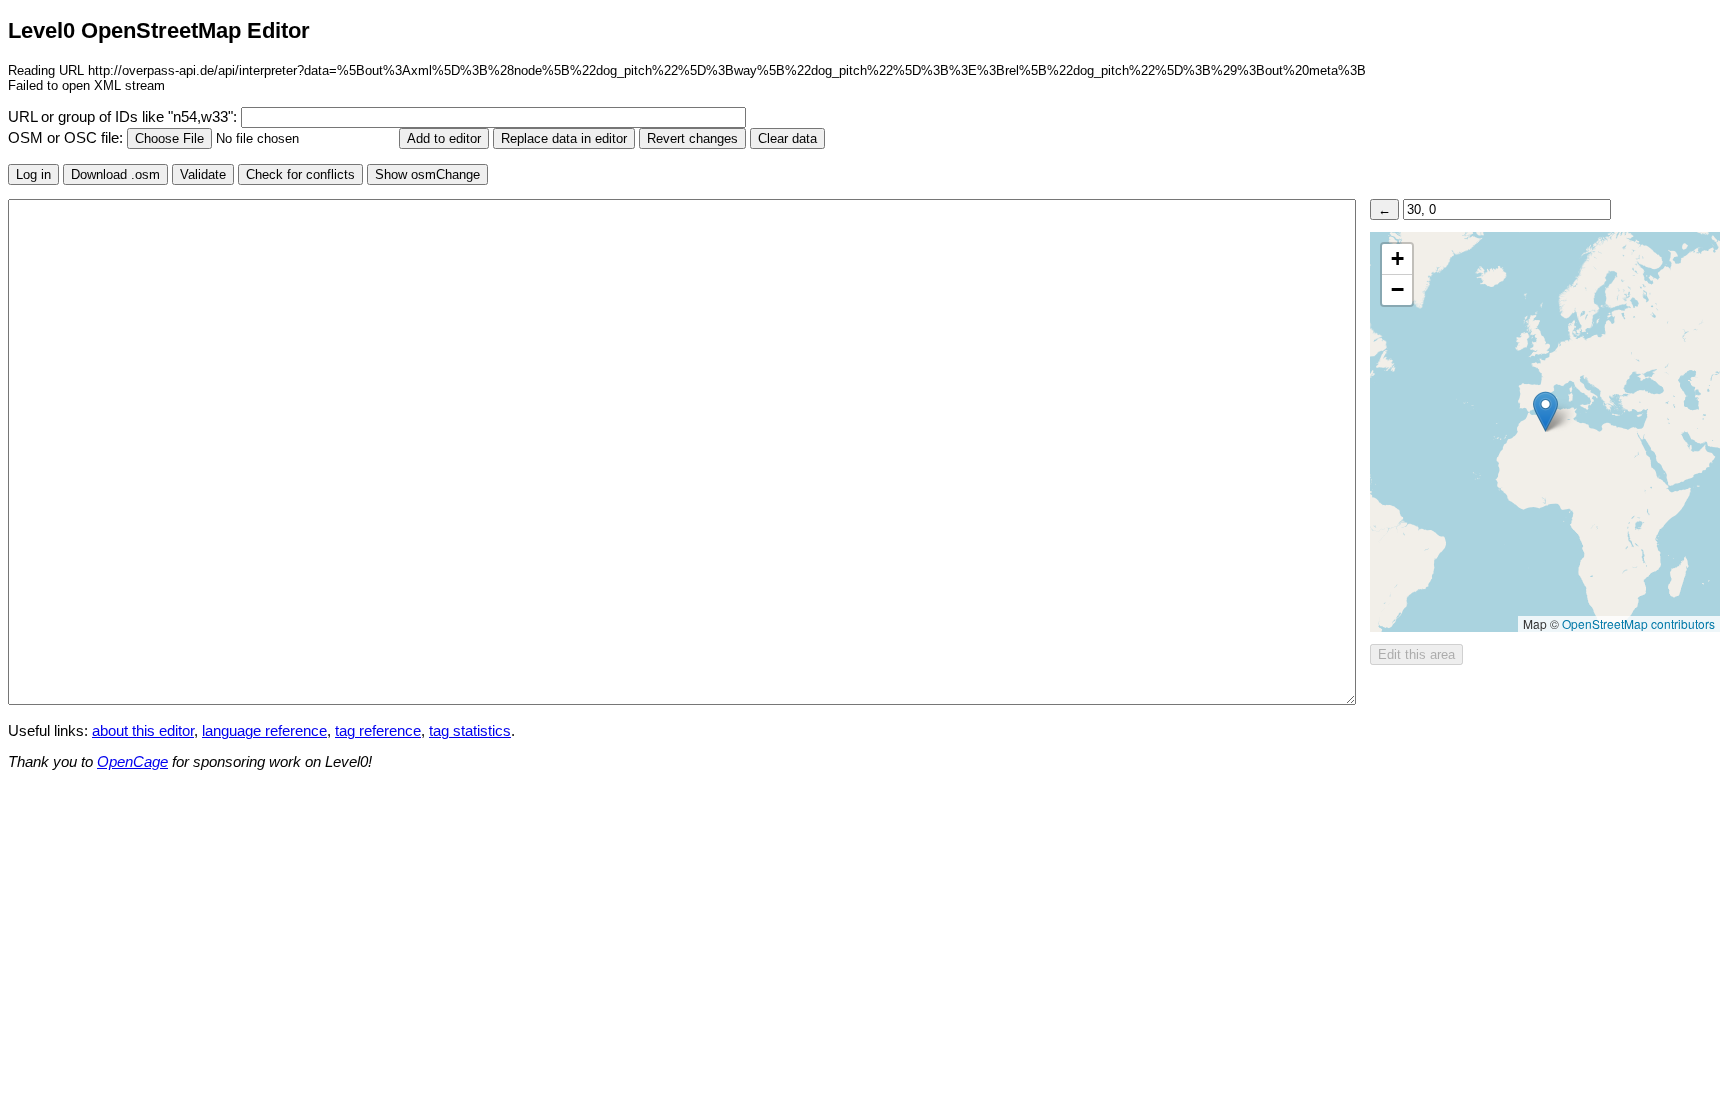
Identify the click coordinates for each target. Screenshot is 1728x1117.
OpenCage (132, 762)
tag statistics (470, 731)
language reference (264, 731)
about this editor (143, 731)
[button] (1545, 411)
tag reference (378, 731)
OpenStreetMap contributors (1638, 623)
